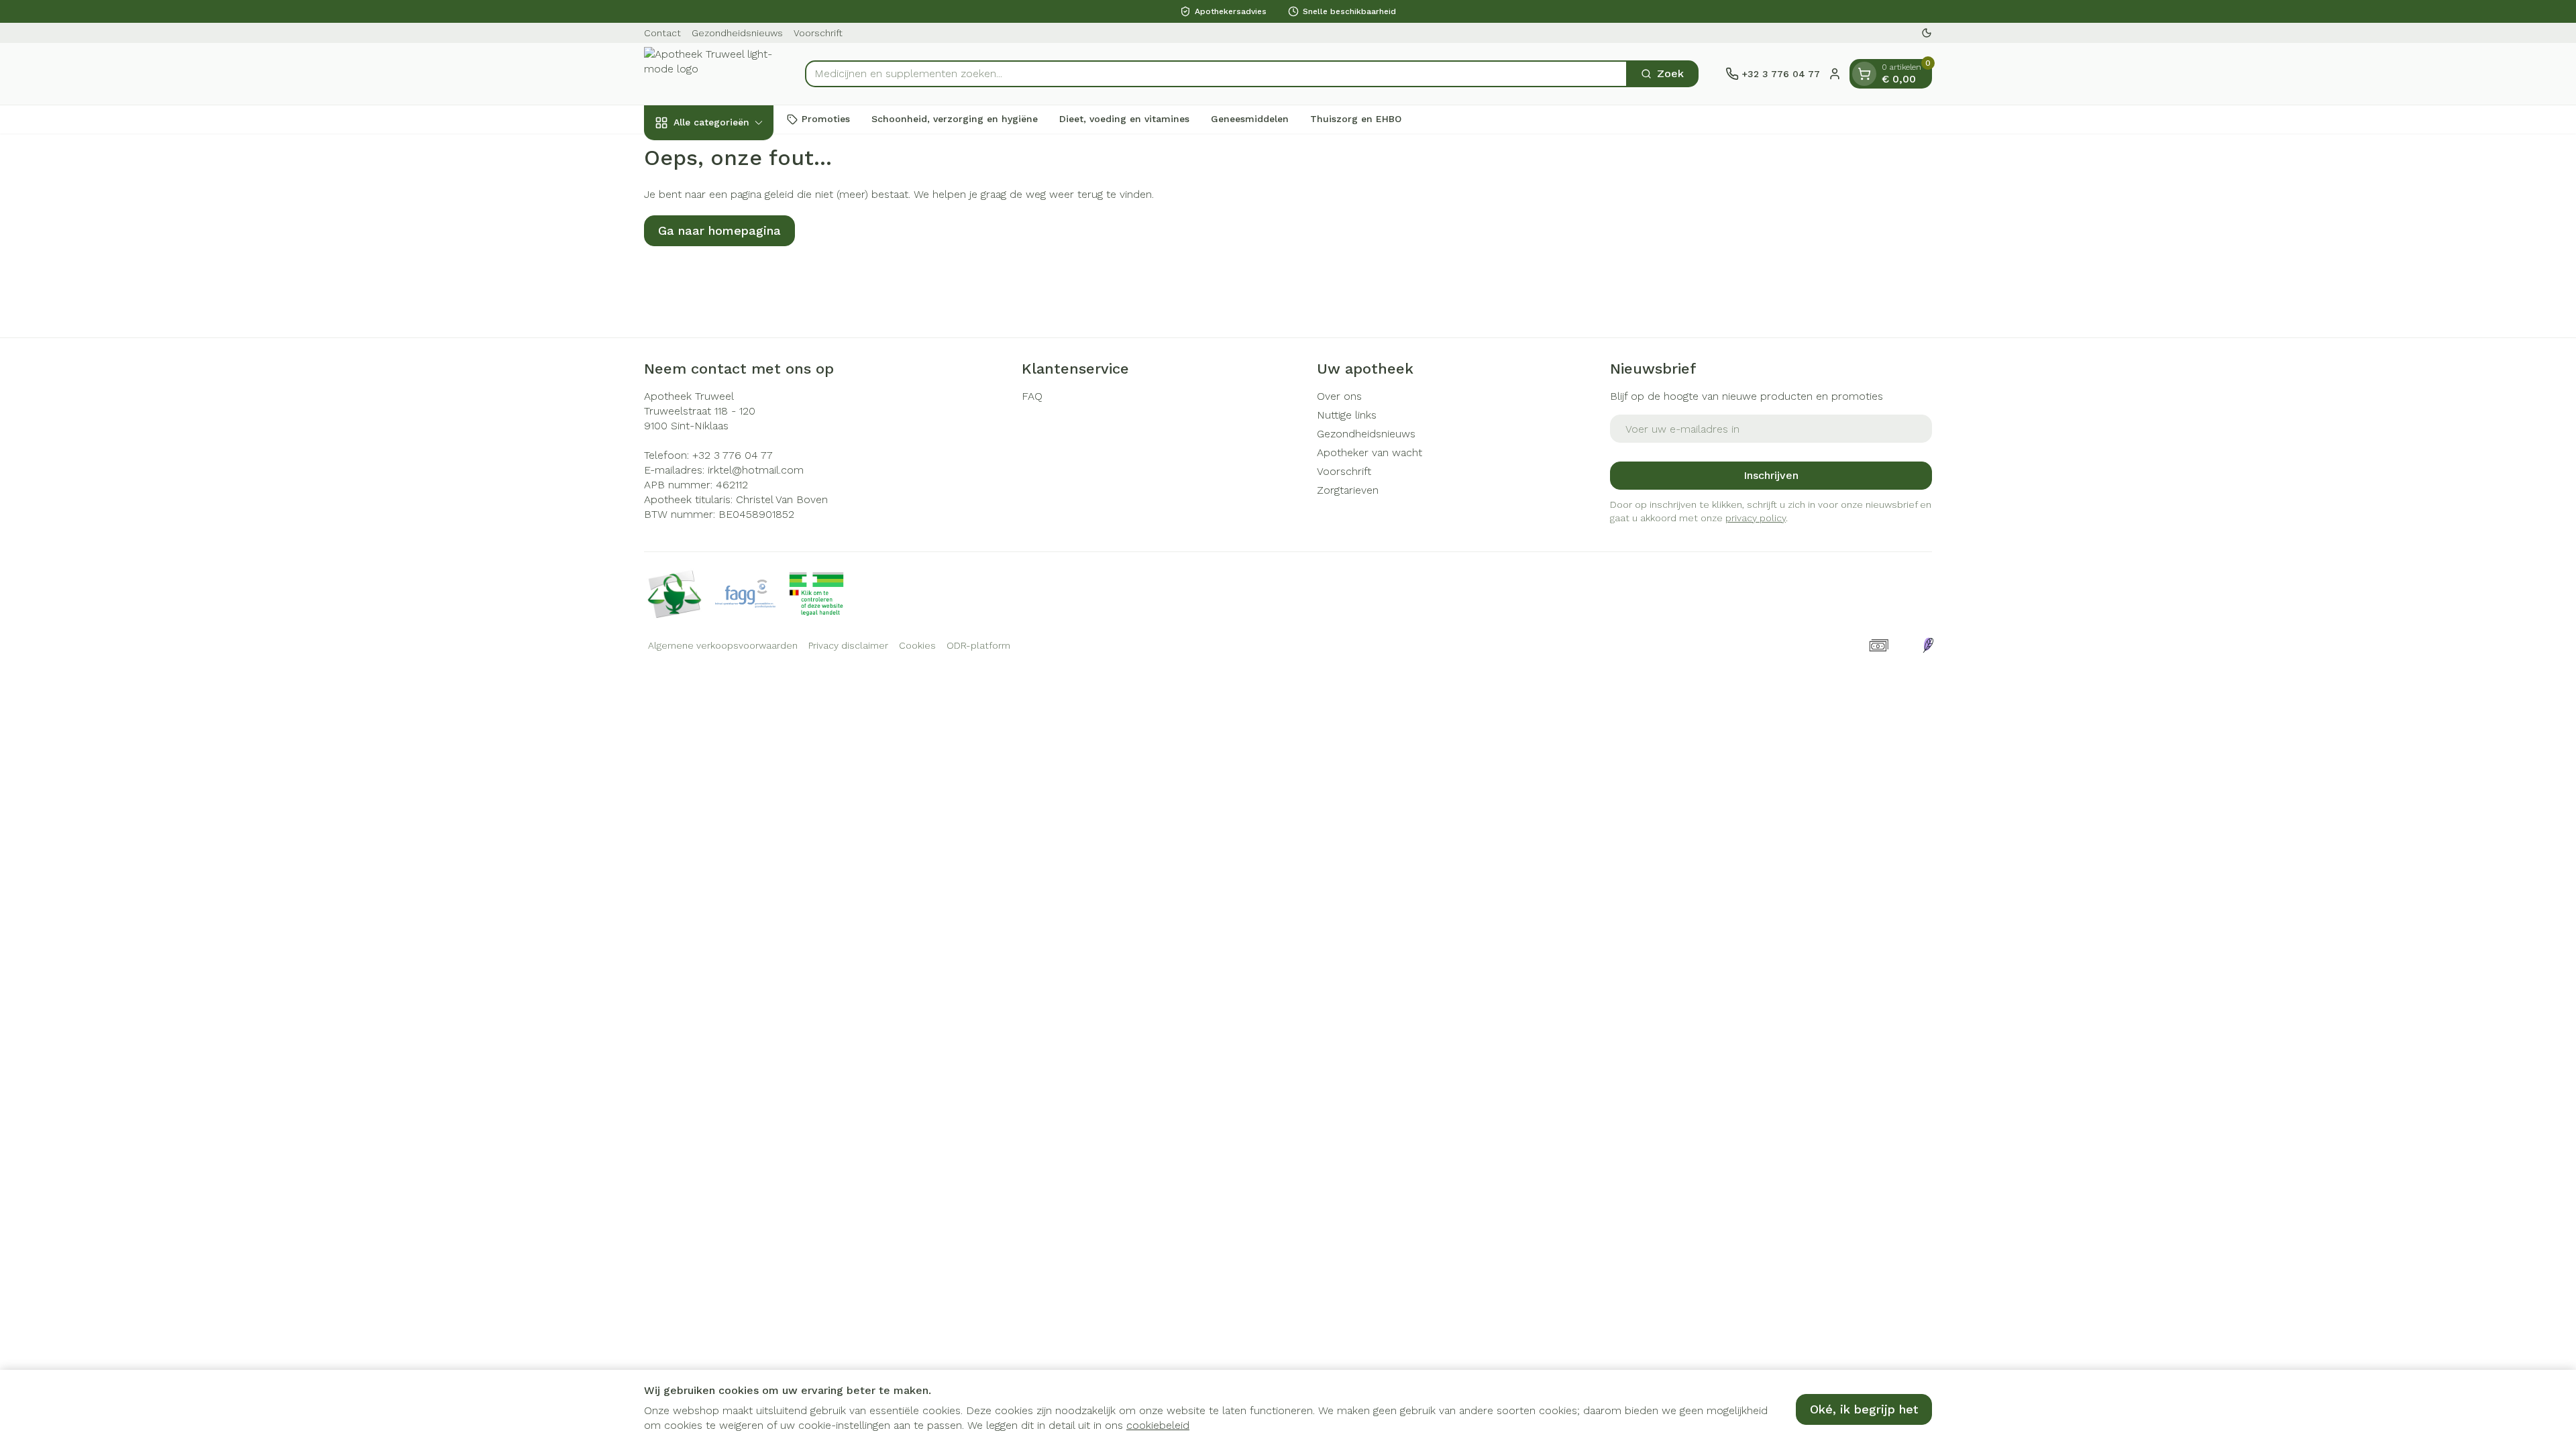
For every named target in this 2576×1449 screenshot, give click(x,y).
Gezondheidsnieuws (737, 33)
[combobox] (1216, 74)
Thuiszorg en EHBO (1356, 119)
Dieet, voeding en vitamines (1124, 119)
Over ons (1339, 396)
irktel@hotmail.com (756, 470)
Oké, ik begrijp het (1864, 1409)
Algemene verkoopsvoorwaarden (723, 645)
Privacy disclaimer (848, 645)
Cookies (917, 645)
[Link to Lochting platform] (1928, 645)
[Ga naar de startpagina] (711, 74)
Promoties (826, 119)
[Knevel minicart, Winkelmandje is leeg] (1864, 74)
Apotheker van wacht (1370, 452)
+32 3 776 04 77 (733, 455)
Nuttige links (1347, 415)
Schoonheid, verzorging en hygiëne (955, 119)
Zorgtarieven (1348, 490)
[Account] (1835, 74)
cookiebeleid (1158, 1425)
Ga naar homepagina (719, 230)
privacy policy (1756, 518)
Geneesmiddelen (1250, 119)
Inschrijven (1771, 475)
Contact (662, 33)
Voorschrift (818, 33)
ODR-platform (978, 645)
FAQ (1032, 396)
